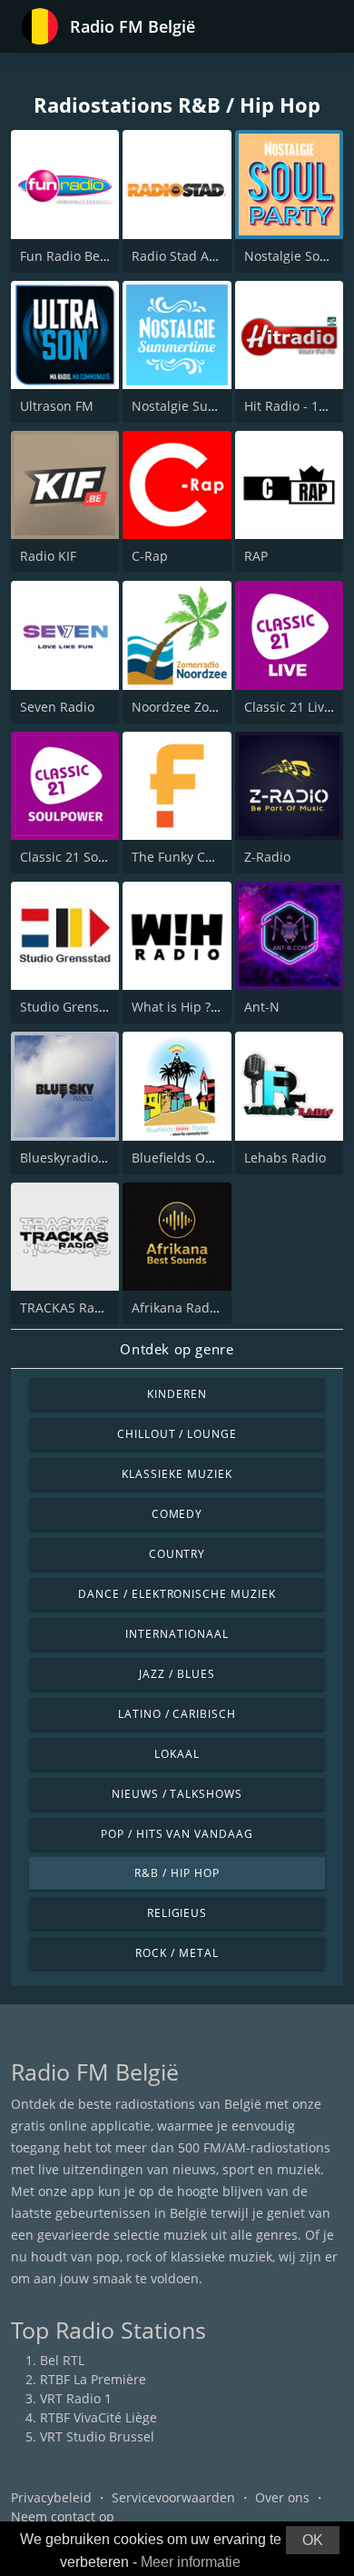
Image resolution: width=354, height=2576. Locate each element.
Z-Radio (267, 857)
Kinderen (177, 1394)
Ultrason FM (57, 406)
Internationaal (177, 1634)
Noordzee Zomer (182, 707)
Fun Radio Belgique (79, 256)
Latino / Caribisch (177, 1714)
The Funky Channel (190, 857)
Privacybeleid (51, 2497)
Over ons (282, 2497)
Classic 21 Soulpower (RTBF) (104, 857)
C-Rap (150, 556)
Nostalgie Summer (188, 406)
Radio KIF (48, 556)
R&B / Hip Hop (177, 1873)
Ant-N (262, 1007)
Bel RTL (62, 2360)
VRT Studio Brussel (97, 2436)
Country (177, 1554)
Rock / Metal (177, 1953)
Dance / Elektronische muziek (177, 1594)
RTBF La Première (93, 2379)
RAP (256, 556)
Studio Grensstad (73, 1007)
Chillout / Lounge (177, 1434)
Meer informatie (191, 2562)
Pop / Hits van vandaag (177, 1834)
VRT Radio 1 (76, 2398)
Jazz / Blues (177, 1674)
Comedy (177, 1514)
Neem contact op (63, 2516)
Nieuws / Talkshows (177, 1794)
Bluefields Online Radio (203, 1158)
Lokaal (177, 1754)
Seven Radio (57, 707)
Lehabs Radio (285, 1158)
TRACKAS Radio (67, 1308)
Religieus (177, 1913)
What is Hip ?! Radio (192, 1007)
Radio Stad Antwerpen (200, 256)
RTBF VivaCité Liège (98, 2417)
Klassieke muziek (177, 1474)
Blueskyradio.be (69, 1158)
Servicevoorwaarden (173, 2497)
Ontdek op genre (177, 1349)
